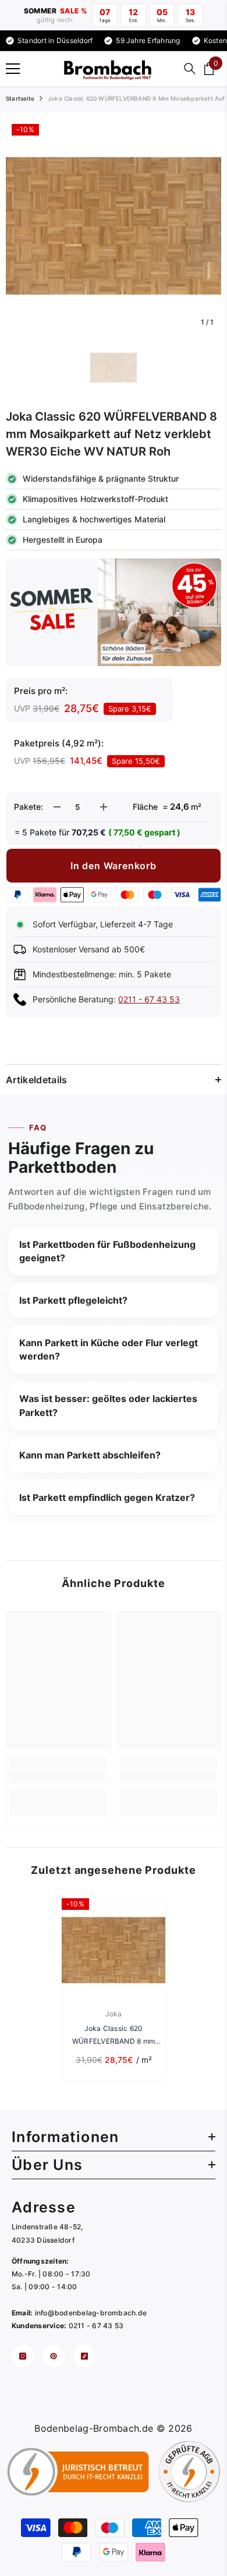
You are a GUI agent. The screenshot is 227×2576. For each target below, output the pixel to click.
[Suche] (190, 69)
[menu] (13, 69)
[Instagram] (23, 2356)
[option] (114, 226)
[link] (58, 1776)
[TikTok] (84, 2356)
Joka (114, 2014)
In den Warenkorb (114, 866)
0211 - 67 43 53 (149, 999)
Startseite (20, 98)
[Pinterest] (54, 2356)
